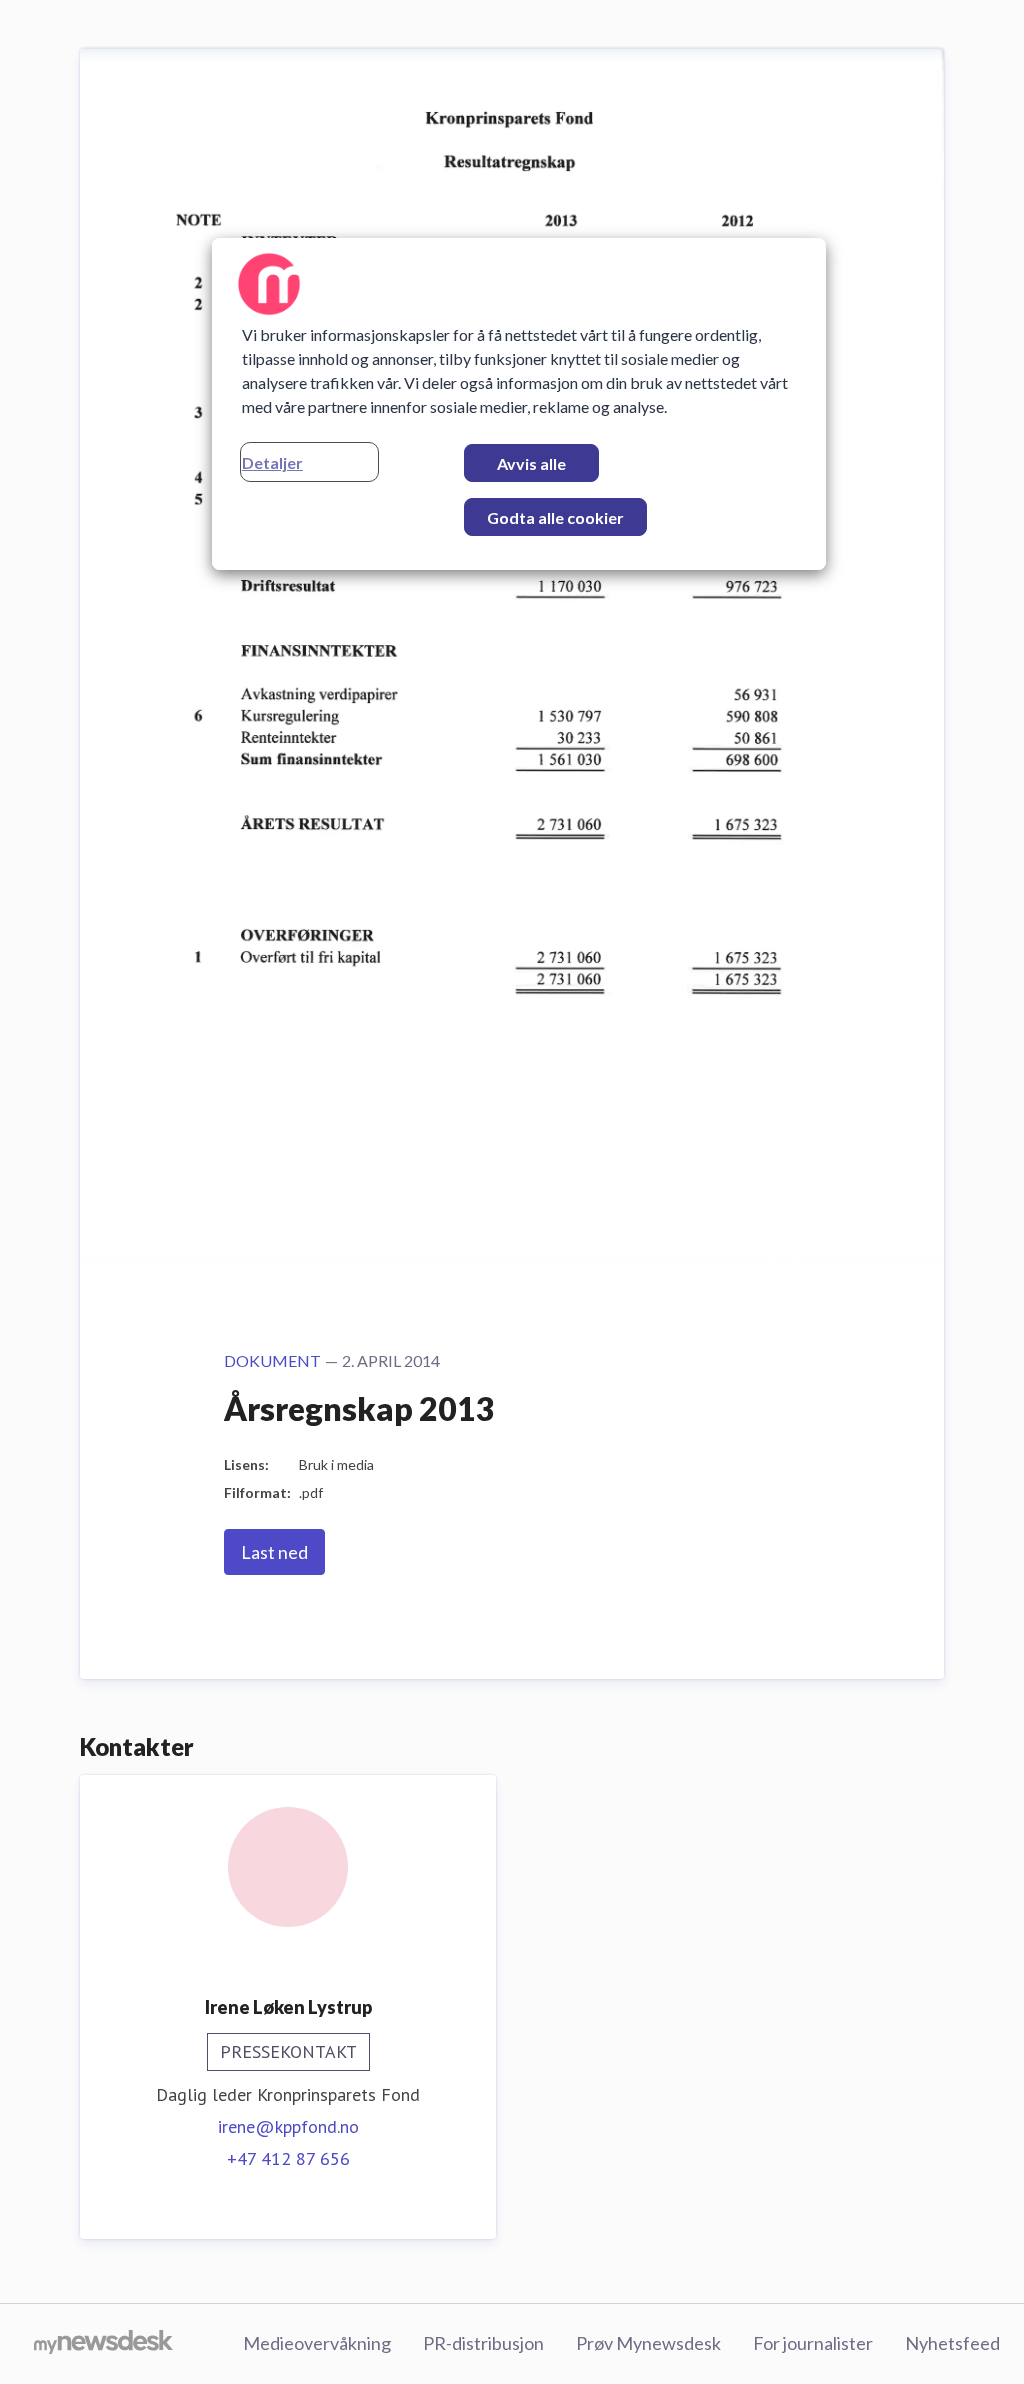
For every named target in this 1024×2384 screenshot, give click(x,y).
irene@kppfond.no (288, 2126)
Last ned (274, 1552)
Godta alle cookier (555, 517)
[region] (519, 404)
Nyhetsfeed (952, 2343)
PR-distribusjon (483, 2343)
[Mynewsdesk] (103, 2344)
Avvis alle (531, 463)
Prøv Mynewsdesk (648, 2343)
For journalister (813, 2343)
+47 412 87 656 (288, 2158)
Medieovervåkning (317, 2343)
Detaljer (272, 462)
